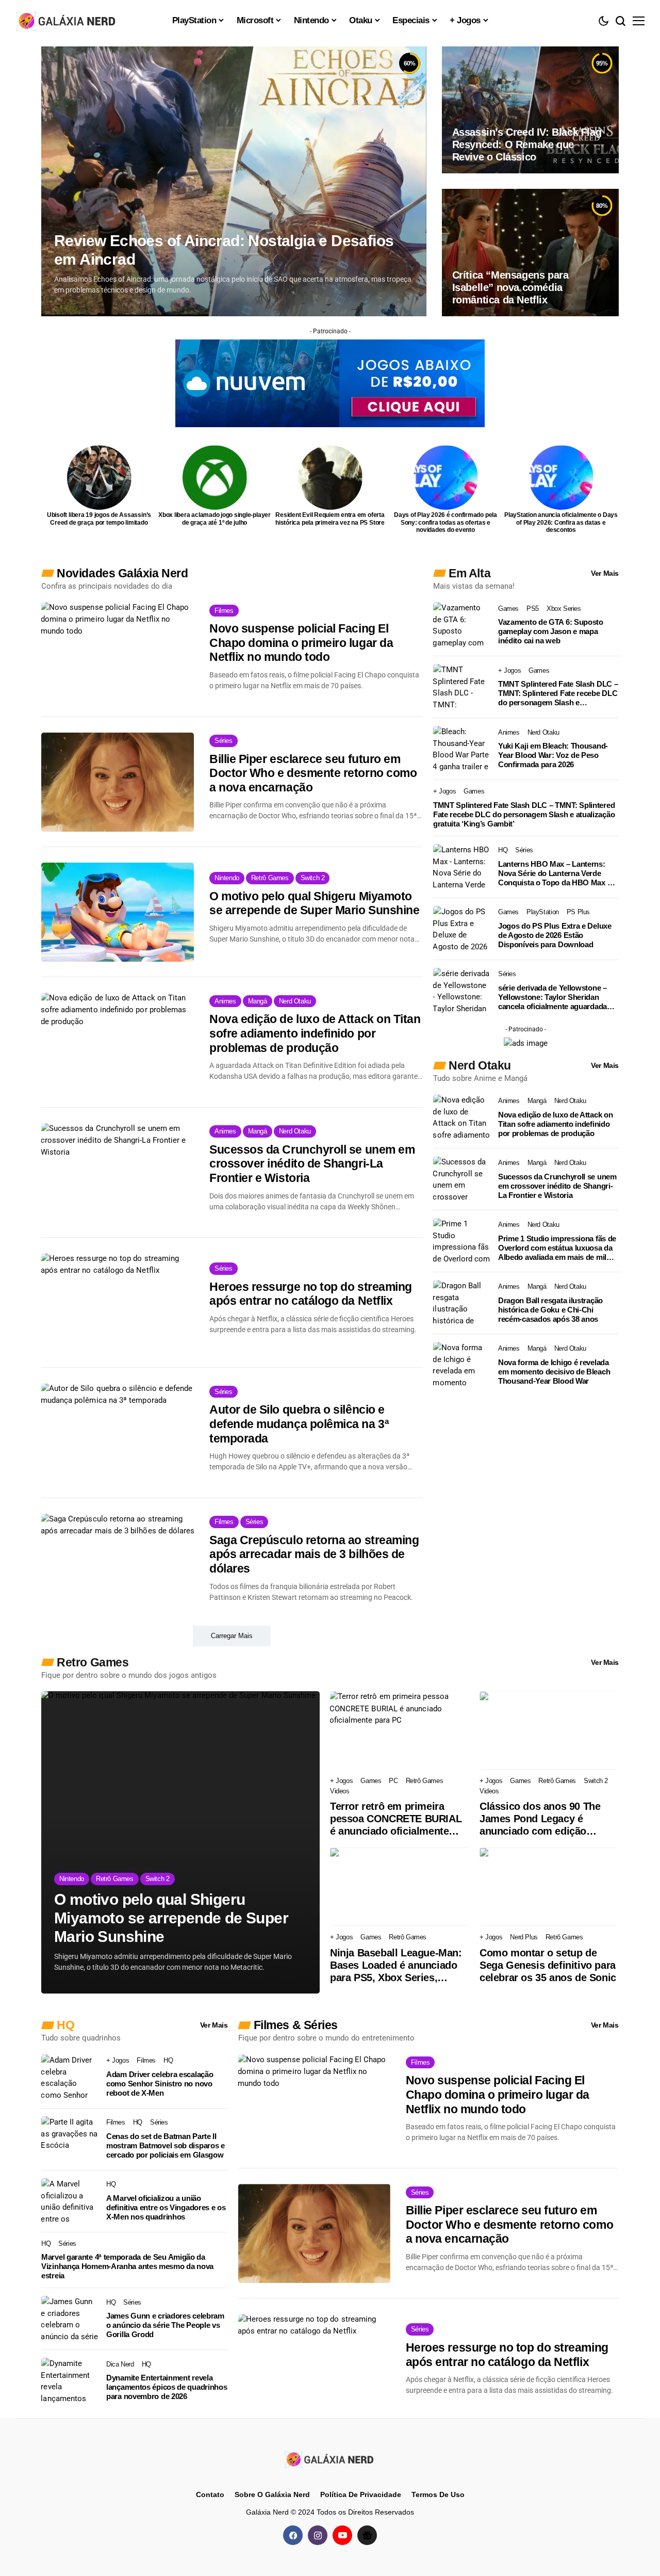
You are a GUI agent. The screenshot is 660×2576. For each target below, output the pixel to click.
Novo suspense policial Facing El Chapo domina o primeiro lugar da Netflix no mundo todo (301, 643)
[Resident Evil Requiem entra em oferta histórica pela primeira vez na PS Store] (330, 477)
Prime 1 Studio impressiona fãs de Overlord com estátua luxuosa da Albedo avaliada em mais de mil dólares (557, 1248)
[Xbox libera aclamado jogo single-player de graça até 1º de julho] (215, 477)
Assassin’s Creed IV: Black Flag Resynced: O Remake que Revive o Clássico (527, 144)
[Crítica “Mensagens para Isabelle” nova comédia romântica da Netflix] (530, 252)
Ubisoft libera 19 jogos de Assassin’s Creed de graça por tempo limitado (99, 519)
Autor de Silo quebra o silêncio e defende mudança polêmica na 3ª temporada (299, 1424)
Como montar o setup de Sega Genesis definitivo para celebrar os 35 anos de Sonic (548, 1965)
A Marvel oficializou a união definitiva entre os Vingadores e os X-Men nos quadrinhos (166, 2207)
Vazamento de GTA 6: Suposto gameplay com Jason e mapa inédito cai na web (551, 631)
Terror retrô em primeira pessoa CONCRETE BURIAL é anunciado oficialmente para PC (396, 1819)
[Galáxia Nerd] (67, 20)
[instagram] (318, 2535)
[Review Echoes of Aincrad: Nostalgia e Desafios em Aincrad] (234, 181)
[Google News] (367, 2535)
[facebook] (293, 2535)
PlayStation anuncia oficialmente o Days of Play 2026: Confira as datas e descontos (561, 522)
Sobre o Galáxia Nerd (272, 2494)
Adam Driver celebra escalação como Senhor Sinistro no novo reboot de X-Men (160, 2084)
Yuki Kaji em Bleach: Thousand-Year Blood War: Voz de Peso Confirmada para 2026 (553, 755)
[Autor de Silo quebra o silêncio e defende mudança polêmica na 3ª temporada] (118, 1433)
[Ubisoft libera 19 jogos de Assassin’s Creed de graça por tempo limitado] (99, 477)
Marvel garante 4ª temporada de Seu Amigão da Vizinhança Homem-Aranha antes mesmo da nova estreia (127, 2266)
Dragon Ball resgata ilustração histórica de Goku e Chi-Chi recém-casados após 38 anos (550, 1310)
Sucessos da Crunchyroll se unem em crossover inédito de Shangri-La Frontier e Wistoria (312, 1164)
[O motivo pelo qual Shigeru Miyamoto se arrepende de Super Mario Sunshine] (118, 912)
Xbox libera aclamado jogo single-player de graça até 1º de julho (214, 519)
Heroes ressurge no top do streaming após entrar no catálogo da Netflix (311, 1294)
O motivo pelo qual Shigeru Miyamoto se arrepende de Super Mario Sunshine (314, 903)
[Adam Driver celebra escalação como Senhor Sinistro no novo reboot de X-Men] (70, 2078)
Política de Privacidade (361, 2494)
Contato (210, 2494)
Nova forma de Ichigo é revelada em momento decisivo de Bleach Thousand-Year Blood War (554, 1372)
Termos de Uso (438, 2494)
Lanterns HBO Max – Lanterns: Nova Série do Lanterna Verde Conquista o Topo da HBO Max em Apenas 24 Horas (558, 873)
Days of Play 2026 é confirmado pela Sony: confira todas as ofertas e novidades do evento (445, 522)
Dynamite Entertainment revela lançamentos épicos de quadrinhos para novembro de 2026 (167, 2387)
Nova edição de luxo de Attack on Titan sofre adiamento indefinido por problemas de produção (315, 1033)
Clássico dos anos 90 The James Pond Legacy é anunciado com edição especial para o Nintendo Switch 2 (540, 1819)
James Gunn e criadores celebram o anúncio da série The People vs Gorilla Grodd (165, 2325)
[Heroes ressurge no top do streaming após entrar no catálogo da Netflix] (118, 1303)
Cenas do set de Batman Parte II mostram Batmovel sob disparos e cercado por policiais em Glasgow (166, 2145)
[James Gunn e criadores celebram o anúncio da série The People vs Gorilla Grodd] (70, 2319)
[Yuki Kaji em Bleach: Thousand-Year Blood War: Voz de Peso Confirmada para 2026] (461, 749)
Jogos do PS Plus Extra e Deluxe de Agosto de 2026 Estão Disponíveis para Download (555, 935)
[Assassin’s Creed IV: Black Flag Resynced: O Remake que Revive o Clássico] (530, 110)
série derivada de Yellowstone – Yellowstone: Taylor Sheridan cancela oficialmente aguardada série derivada (552, 997)
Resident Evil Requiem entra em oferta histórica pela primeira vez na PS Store (330, 519)
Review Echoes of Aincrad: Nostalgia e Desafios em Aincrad (224, 250)
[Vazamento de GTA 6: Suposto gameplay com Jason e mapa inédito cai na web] (461, 625)
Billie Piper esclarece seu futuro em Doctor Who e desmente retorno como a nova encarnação (313, 773)
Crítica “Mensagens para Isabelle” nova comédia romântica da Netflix (510, 287)
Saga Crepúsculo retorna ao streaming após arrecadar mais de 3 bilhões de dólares (314, 1554)
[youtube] (342, 2535)
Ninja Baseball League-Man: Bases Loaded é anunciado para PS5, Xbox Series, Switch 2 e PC (396, 1965)
